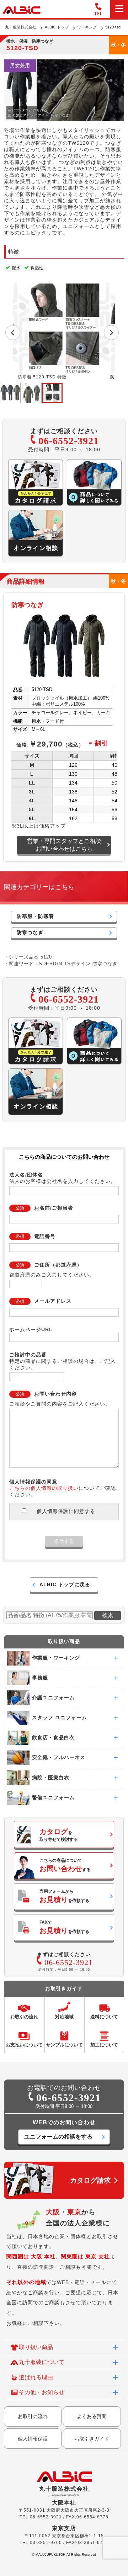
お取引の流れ (33, 2416)
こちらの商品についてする (65, 1865)
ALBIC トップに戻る (65, 1584)
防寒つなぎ (30, 933)
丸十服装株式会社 (21, 27)
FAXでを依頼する (64, 1927)
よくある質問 (92, 2416)
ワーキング (87, 27)
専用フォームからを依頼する (64, 1896)
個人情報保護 (33, 2439)
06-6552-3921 (69, 441)
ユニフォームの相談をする (58, 2137)
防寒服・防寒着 (35, 916)
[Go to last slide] (13, 333)
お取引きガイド (92, 2439)
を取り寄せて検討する (59, 1835)
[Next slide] (111, 333)
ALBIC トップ (57, 27)
